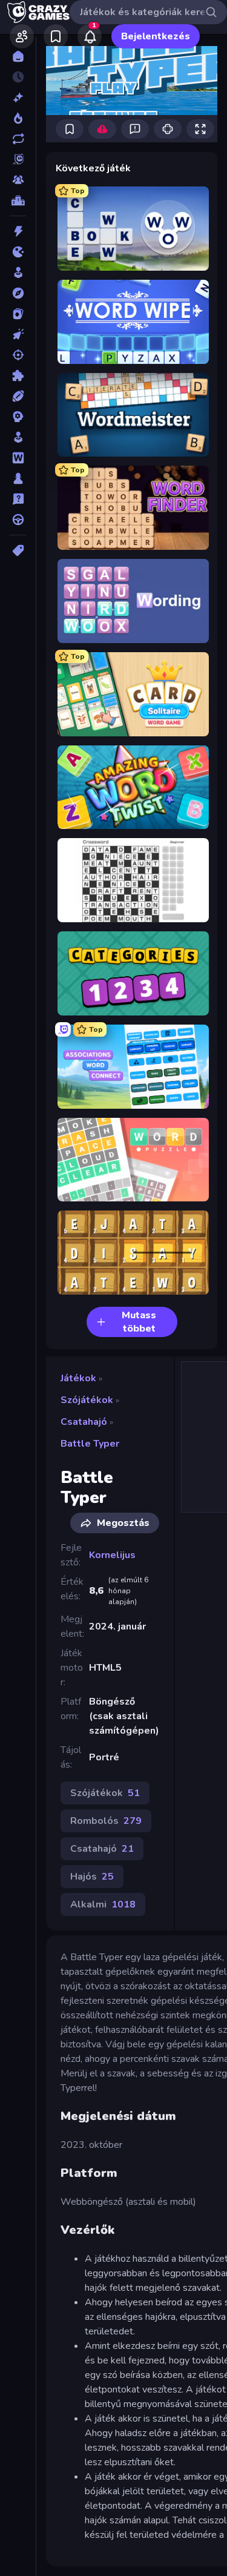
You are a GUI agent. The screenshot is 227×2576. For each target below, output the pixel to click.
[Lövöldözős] (18, 355)
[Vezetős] (18, 520)
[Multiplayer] (18, 180)
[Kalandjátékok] (18, 293)
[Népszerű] (18, 118)
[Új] (18, 97)
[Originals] (18, 159)
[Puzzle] (18, 375)
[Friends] (22, 36)
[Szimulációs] (18, 437)
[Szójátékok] (18, 458)
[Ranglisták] (18, 200)
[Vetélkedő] (18, 499)
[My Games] (56, 36)
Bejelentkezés (156, 36)
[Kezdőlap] (18, 56)
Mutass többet (139, 1322)
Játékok (78, 1378)
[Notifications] (90, 36)
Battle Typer (90, 1444)
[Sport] (18, 396)
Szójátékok (87, 1400)
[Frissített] (18, 139)
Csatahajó (84, 1422)
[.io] (18, 252)
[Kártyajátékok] (18, 314)
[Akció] (18, 231)
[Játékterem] (18, 272)
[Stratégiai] (18, 417)
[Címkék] (18, 550)
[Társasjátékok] (18, 478)
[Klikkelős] (18, 334)
